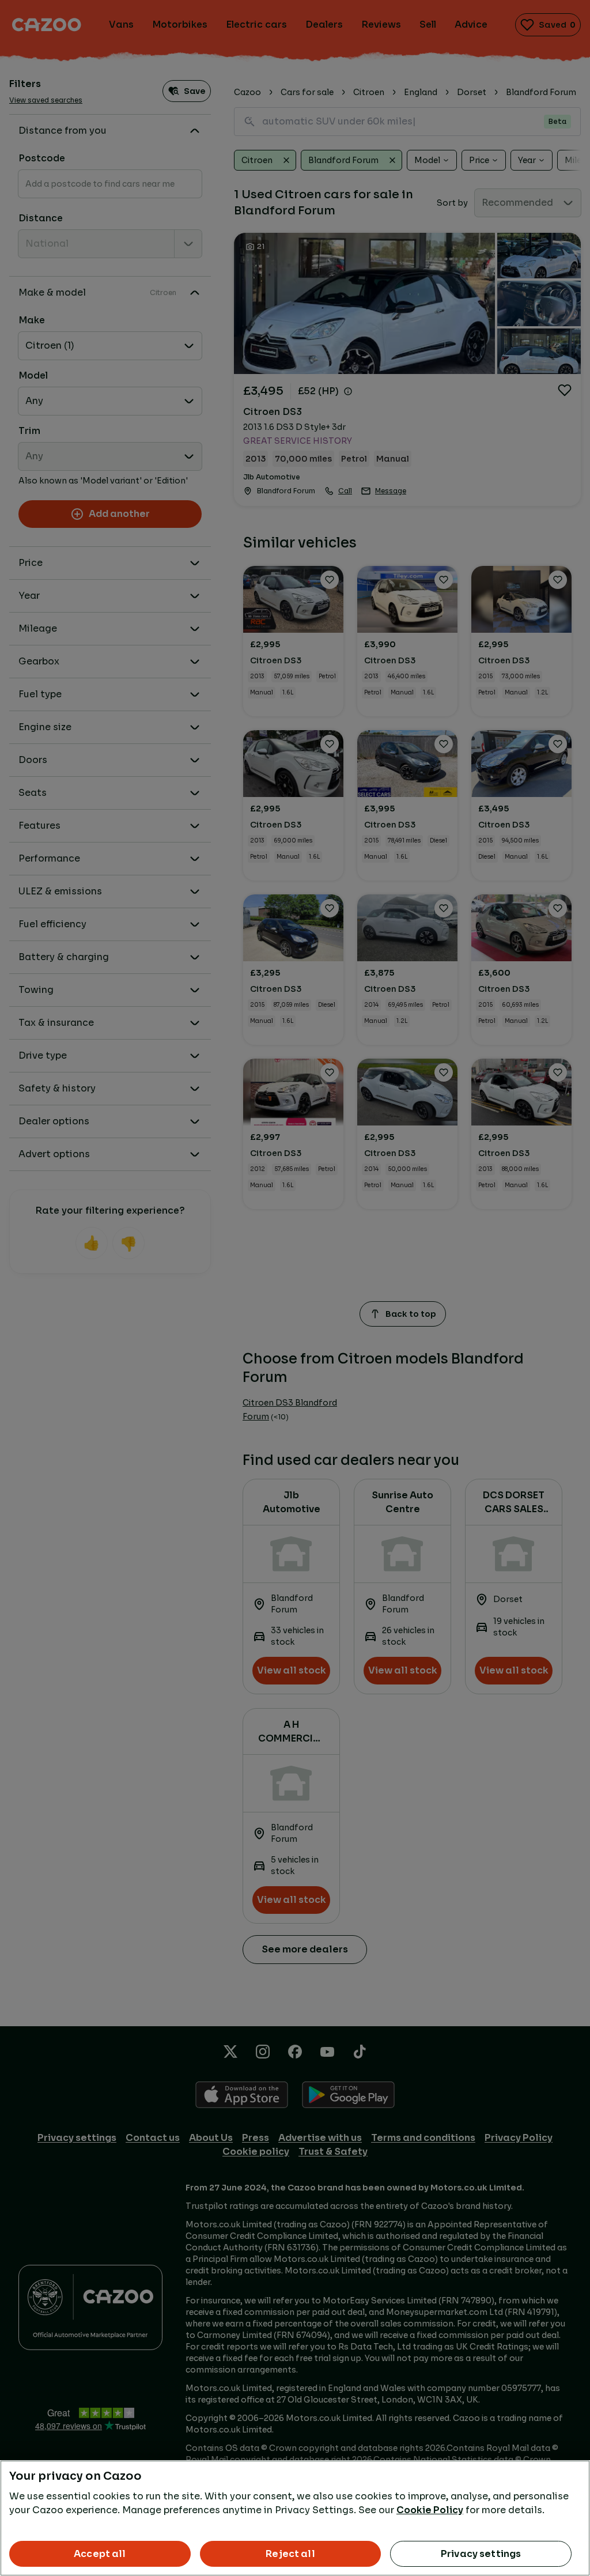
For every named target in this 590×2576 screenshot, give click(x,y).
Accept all (100, 2554)
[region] (295, 2518)
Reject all (290, 2554)
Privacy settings (481, 2554)
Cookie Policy (430, 2510)
